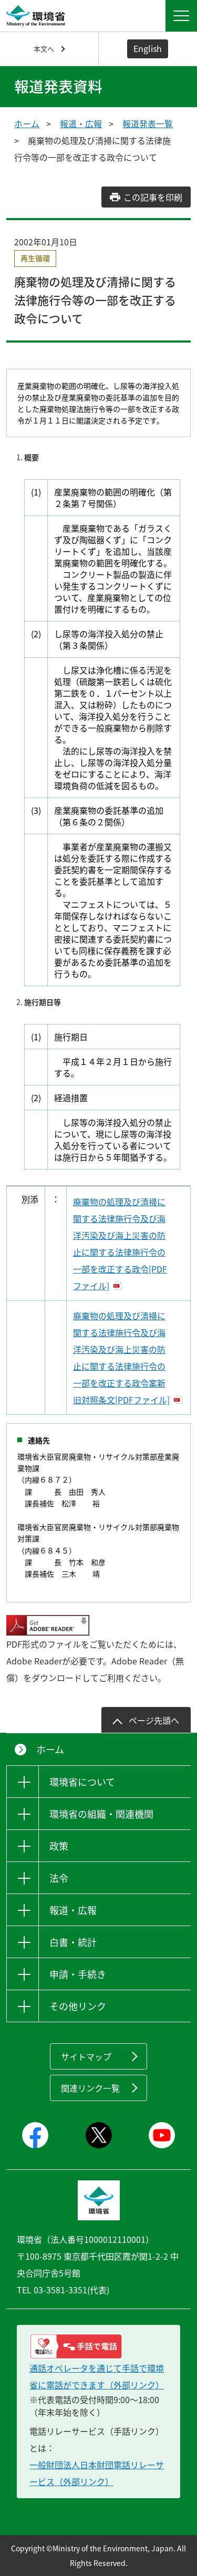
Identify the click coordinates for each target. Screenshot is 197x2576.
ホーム (27, 123)
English (148, 48)
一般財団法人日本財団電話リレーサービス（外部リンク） (97, 2473)
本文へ (44, 49)
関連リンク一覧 (90, 2088)
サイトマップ (86, 2056)
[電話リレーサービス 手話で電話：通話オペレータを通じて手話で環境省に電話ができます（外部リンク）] (98, 2346)
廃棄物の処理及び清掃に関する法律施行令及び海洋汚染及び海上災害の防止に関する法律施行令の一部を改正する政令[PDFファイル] (120, 1244)
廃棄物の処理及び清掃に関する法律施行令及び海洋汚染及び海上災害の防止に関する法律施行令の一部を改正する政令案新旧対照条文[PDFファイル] (121, 1358)
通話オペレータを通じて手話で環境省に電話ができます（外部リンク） (97, 2376)
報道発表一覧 (148, 123)
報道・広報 (81, 123)
